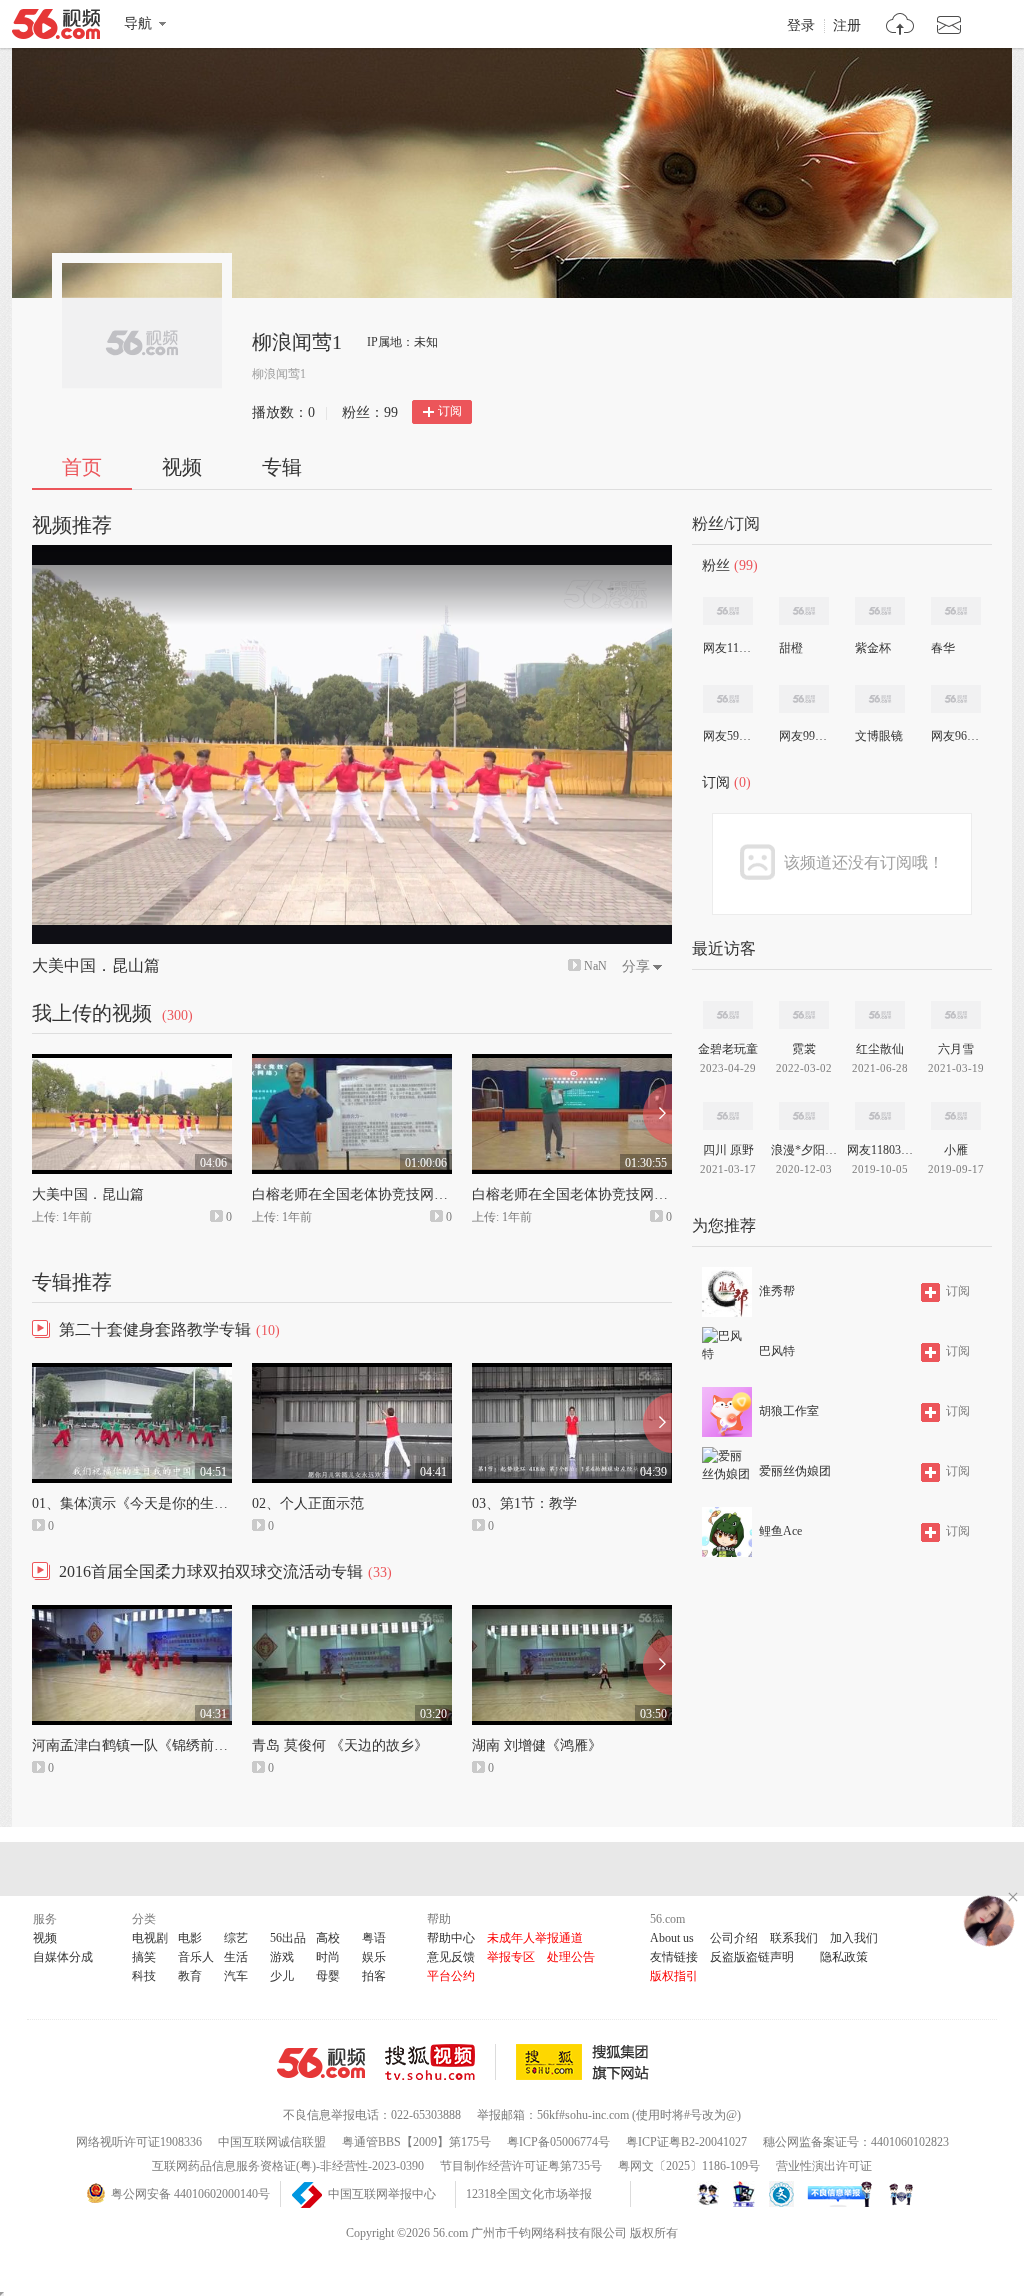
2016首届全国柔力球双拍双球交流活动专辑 (211, 1571)
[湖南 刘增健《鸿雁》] (572, 1614)
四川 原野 (728, 1150)
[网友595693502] (728, 699)
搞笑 (144, 1957)
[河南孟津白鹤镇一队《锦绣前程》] (132, 1614)
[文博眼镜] (880, 699)
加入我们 (854, 1938)
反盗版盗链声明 (752, 1957)
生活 (236, 1957)
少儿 (282, 1976)
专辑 (282, 467)
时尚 (328, 1957)
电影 (190, 1938)
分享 (636, 966)
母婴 (328, 1976)
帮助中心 (451, 1938)
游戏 (282, 1957)
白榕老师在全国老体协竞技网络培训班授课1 (608, 1194)
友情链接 (674, 1957)
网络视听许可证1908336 (139, 2142)
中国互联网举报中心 (382, 2194)
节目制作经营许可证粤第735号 (521, 2166)
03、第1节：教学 (524, 1503)
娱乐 (374, 1957)
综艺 (236, 1938)
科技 (144, 1976)
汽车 (236, 1976)
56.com (56, 28)
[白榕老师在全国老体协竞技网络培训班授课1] (572, 1063)
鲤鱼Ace (780, 1531)
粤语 (374, 1938)
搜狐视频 (440, 2062)
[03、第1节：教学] (572, 1372)
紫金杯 (873, 648)
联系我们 (794, 1938)
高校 (328, 1938)
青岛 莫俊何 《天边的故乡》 (340, 1745)
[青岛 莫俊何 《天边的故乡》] (352, 1614)
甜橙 (791, 648)
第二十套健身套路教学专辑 (155, 1329)
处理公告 (571, 1957)
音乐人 (196, 1957)
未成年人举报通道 (535, 1938)
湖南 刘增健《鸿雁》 (537, 1745)
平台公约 (451, 1976)
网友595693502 (727, 736)
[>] (900, 26)
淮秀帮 (777, 1291)
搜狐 (586, 2062)
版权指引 (674, 1976)
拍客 (374, 1976)
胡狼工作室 (789, 1411)
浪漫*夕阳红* (804, 1150)
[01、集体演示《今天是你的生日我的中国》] (132, 1372)
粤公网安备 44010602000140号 (190, 2194)
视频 (182, 467)
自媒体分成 (63, 1957)
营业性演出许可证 (824, 2166)
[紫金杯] (880, 611)
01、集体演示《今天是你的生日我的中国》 (165, 1503)
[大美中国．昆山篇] (132, 1063)
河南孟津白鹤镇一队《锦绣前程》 (137, 1745)
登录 (801, 26)
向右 (657, 1114)
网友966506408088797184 (955, 736)
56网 (321, 2063)
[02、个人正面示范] (352, 1372)
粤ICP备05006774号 (558, 2142)
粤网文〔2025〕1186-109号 (689, 2166)
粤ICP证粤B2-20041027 (686, 2142)
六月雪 (956, 1049)
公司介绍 (734, 1938)
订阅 (450, 411)
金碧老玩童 (728, 1049)
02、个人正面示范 (308, 1503)
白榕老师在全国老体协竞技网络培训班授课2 (388, 1194)
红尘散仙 (880, 1049)
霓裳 (804, 1049)
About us (672, 1938)
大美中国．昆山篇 (96, 965)
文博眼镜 (879, 736)
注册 (847, 26)
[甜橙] (804, 611)
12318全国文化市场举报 (529, 2194)
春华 (943, 648)
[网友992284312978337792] (804, 699)
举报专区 (511, 1957)
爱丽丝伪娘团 (795, 1471)
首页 (82, 467)
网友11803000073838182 (727, 648)
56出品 (288, 1938)
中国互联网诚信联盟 (272, 2142)
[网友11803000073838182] (728, 611)
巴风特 (777, 1351)
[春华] (956, 611)
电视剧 (150, 1938)
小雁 (956, 1150)
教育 (190, 1976)
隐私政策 (844, 1957)
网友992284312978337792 (803, 736)
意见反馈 (451, 1957)
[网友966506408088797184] (956, 699)
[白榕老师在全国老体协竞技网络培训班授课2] (352, 1063)
